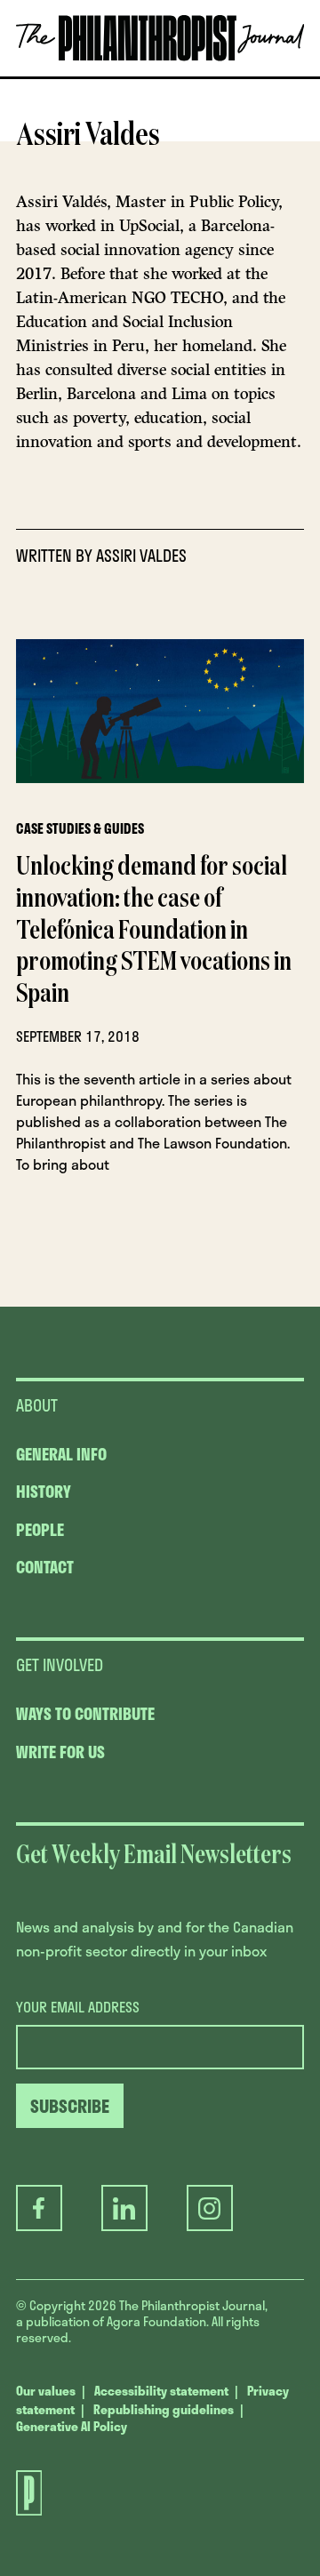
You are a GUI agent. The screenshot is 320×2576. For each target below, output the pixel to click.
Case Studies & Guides (80, 828)
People (40, 1530)
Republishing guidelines (164, 2409)
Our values (46, 2391)
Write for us (60, 1752)
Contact (45, 1567)
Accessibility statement (161, 2391)
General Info (61, 1454)
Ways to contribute (85, 1714)
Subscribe (152, 76)
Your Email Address (78, 2007)
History (44, 1492)
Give (67, 76)
